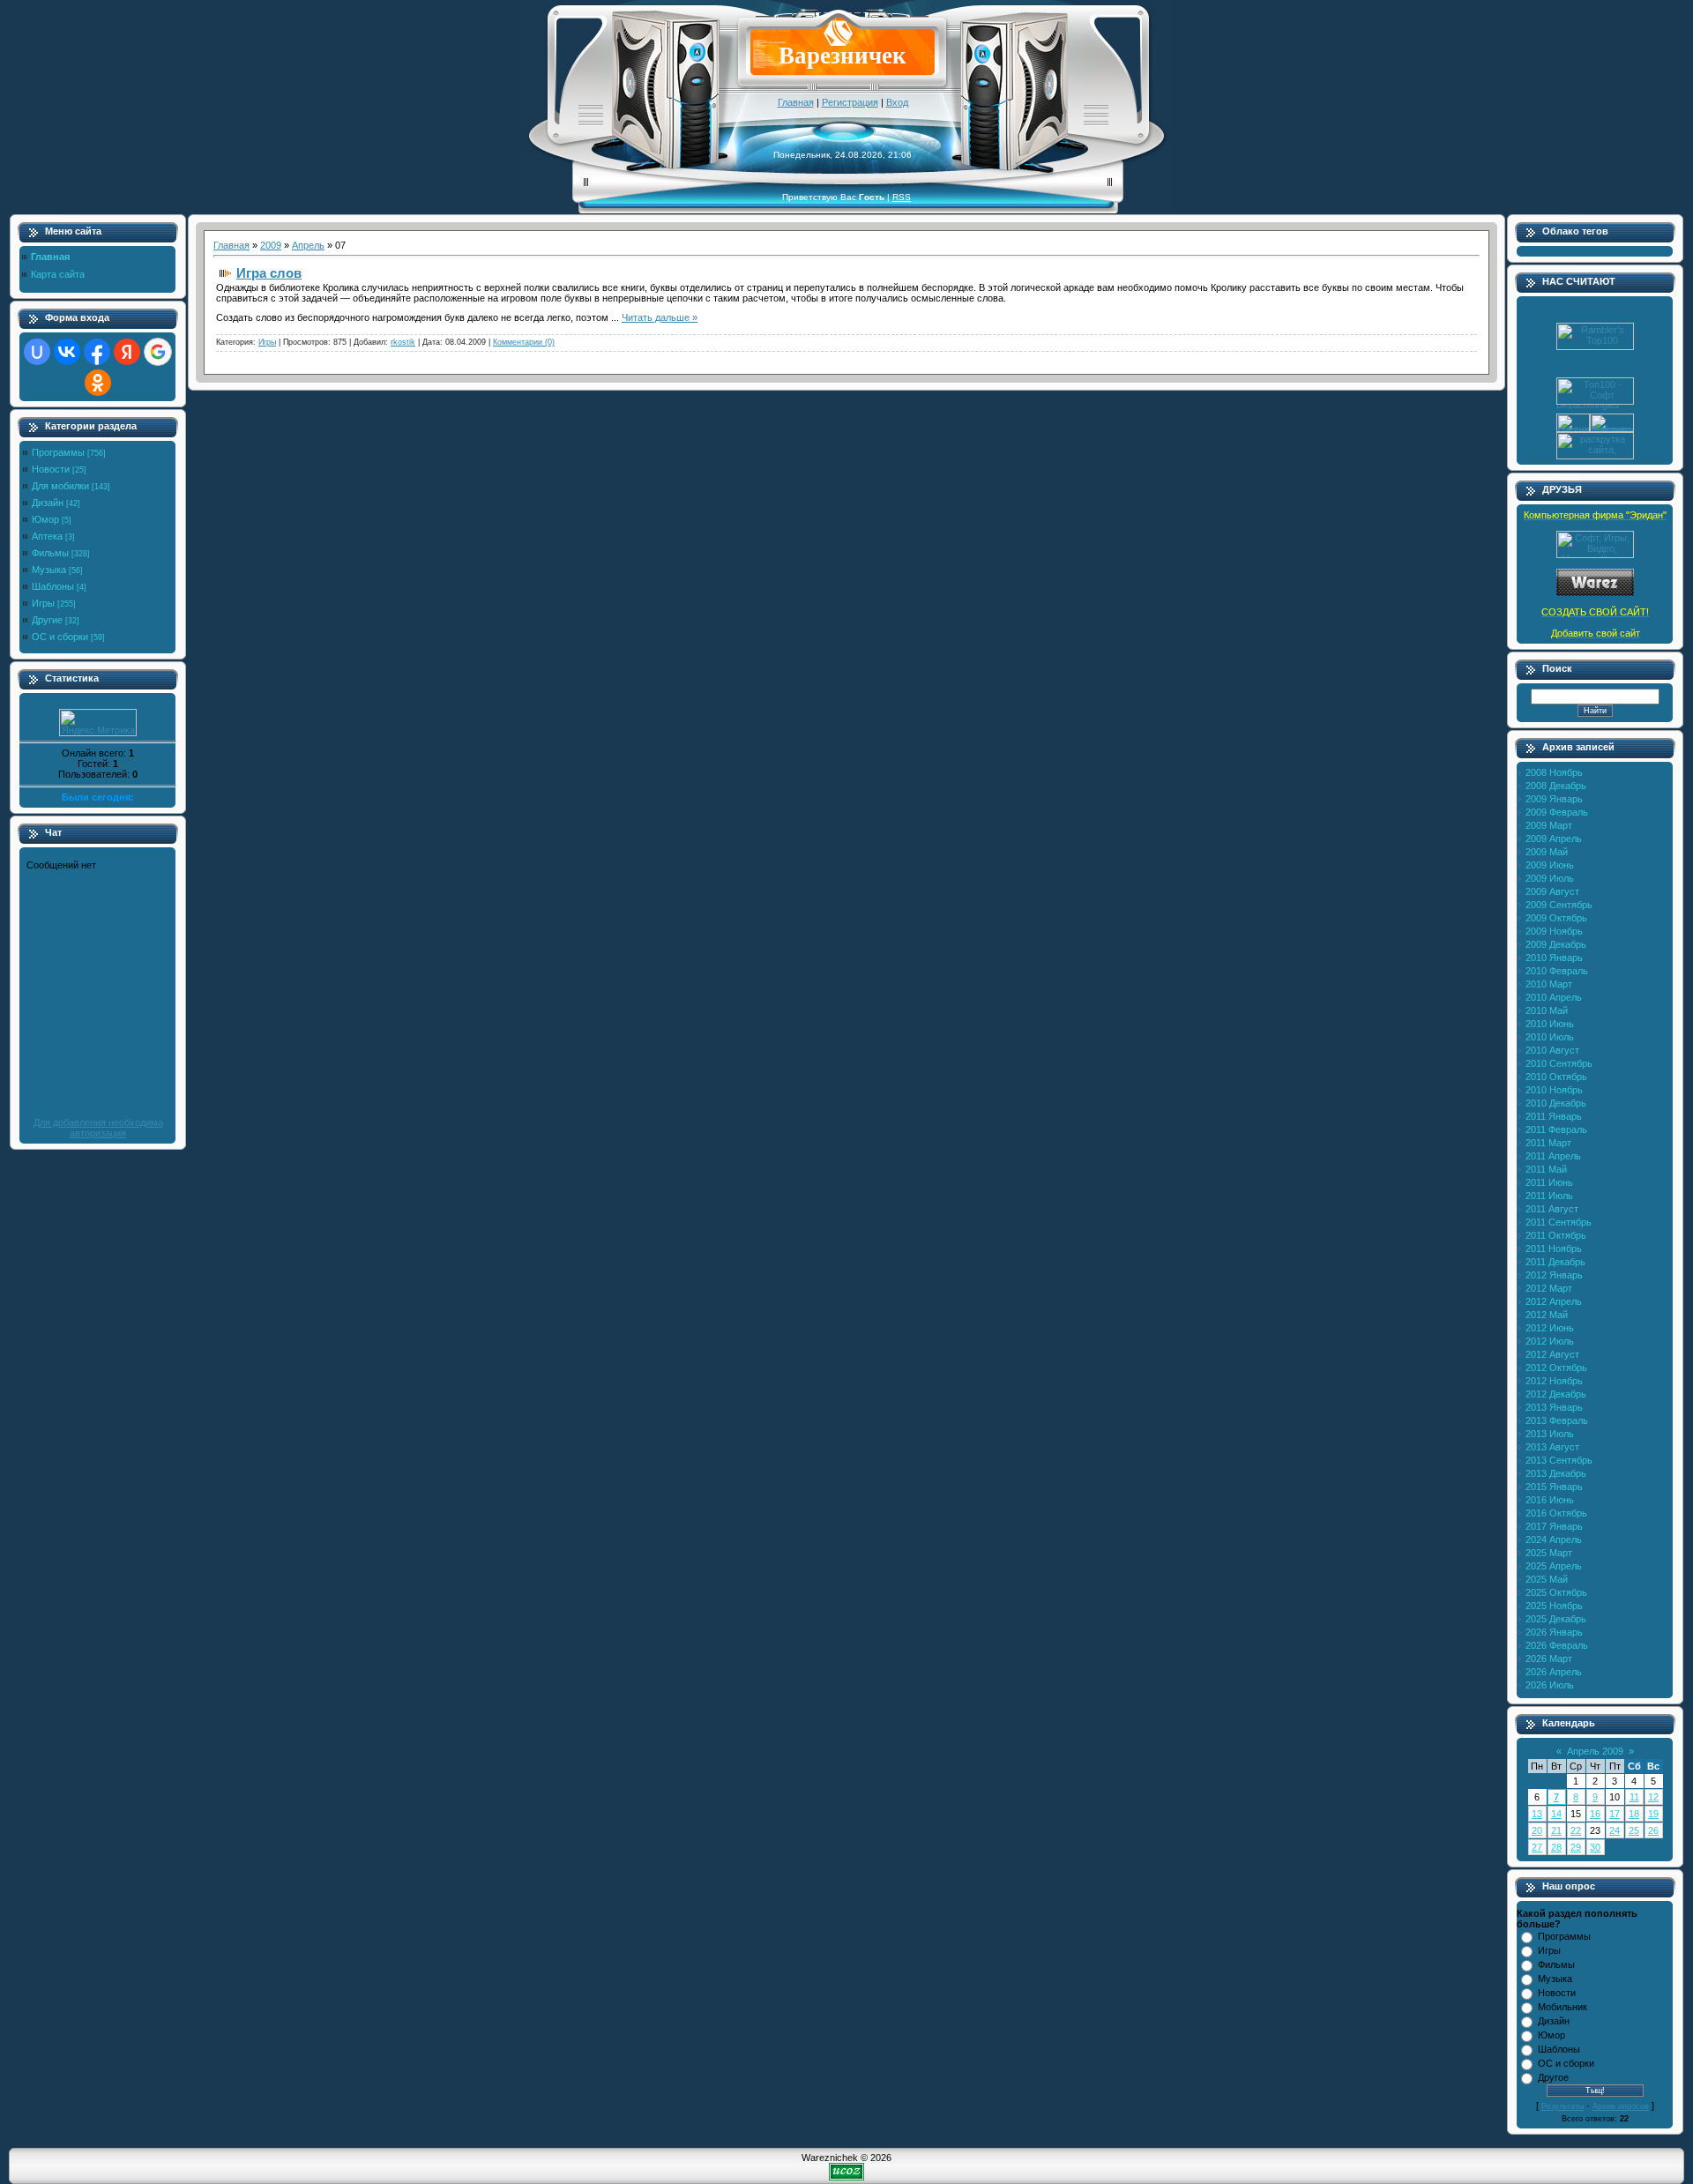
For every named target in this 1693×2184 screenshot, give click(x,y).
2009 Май (1547, 852)
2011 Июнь (1549, 1182)
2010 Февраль (1557, 971)
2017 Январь (1554, 1526)
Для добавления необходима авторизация (98, 1128)
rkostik (403, 342)
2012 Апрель (1554, 1301)
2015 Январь (1554, 1487)
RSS (902, 197)
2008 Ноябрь (1554, 772)
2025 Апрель (1554, 1566)
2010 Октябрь (1556, 1077)
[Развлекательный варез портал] (1595, 593)
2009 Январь (1554, 799)
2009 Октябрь (1556, 918)
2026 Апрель (1554, 1672)
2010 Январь (1554, 958)
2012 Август (1552, 1354)
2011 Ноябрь (1554, 1249)
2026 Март (1549, 1658)
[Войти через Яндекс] (127, 352)
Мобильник (1562, 2007)
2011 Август (1552, 1209)
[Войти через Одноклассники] (98, 383)
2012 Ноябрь (1554, 1381)
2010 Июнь (1550, 1024)
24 (1615, 1830)
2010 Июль (1550, 1037)
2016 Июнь (1550, 1500)
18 (1634, 1814)
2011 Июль (1549, 1196)
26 (1653, 1830)
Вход (897, 102)
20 (1537, 1830)
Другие (47, 620)
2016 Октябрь (1556, 1513)
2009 (271, 245)
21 (1556, 1830)
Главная (796, 102)
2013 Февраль (1557, 1420)
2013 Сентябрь (1559, 1460)
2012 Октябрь (1556, 1368)
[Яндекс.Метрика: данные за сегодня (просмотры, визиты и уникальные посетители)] (98, 723)
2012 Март (1549, 1288)
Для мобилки (60, 486)
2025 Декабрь (1556, 1619)
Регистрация (850, 102)
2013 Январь (1554, 1407)
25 (1634, 1830)
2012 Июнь (1550, 1328)
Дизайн (48, 503)
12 (1653, 1797)
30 (1595, 1847)
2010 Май (1547, 1010)
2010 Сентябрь (1559, 1063)
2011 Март (1548, 1143)
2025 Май (1547, 1579)
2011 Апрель (1553, 1156)
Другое (1553, 2077)
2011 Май (1546, 1169)
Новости (51, 469)
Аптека (47, 536)
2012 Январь (1554, 1275)
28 (1556, 1847)
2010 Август (1552, 1050)
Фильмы (50, 553)
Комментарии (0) (524, 342)
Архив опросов (1621, 2106)
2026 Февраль (1557, 1645)
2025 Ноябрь (1554, 1606)
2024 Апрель (1554, 1539)
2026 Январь (1554, 1632)
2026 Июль (1550, 1685)
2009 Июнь (1550, 865)
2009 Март (1549, 825)
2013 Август (1552, 1447)
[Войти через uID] (37, 352)
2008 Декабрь (1556, 786)
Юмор (45, 519)
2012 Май (1547, 1315)
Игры (43, 603)
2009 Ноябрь (1554, 931)
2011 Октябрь (1556, 1235)
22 (1576, 1830)
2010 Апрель (1554, 997)
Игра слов (269, 273)
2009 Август (1552, 891)
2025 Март (1549, 1553)
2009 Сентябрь (1559, 905)
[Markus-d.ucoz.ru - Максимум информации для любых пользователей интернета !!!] (1595, 555)
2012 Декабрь (1556, 1394)
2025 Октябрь (1556, 1592)
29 (1576, 1847)
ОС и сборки (60, 637)
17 (1615, 1814)
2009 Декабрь (1556, 944)
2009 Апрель (1554, 839)
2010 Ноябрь (1554, 1090)
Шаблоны (53, 586)
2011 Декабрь (1555, 1262)
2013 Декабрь (1556, 1473)
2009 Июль (1550, 878)
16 (1595, 1814)
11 (1634, 1797)
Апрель (308, 245)
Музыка (49, 570)
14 (1556, 1814)
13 (1537, 1814)
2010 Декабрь (1556, 1103)
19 (1653, 1814)
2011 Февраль (1556, 1129)
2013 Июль (1550, 1434)
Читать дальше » (660, 317)
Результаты (1562, 2106)
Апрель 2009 (1595, 1751)
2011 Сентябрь (1559, 1222)
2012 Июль (1550, 1341)
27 (1537, 1847)
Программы (58, 452)
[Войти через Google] (158, 352)
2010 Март (1549, 984)
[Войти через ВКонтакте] (67, 352)
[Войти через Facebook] (97, 352)
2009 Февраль (1557, 812)
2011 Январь (1554, 1116)
